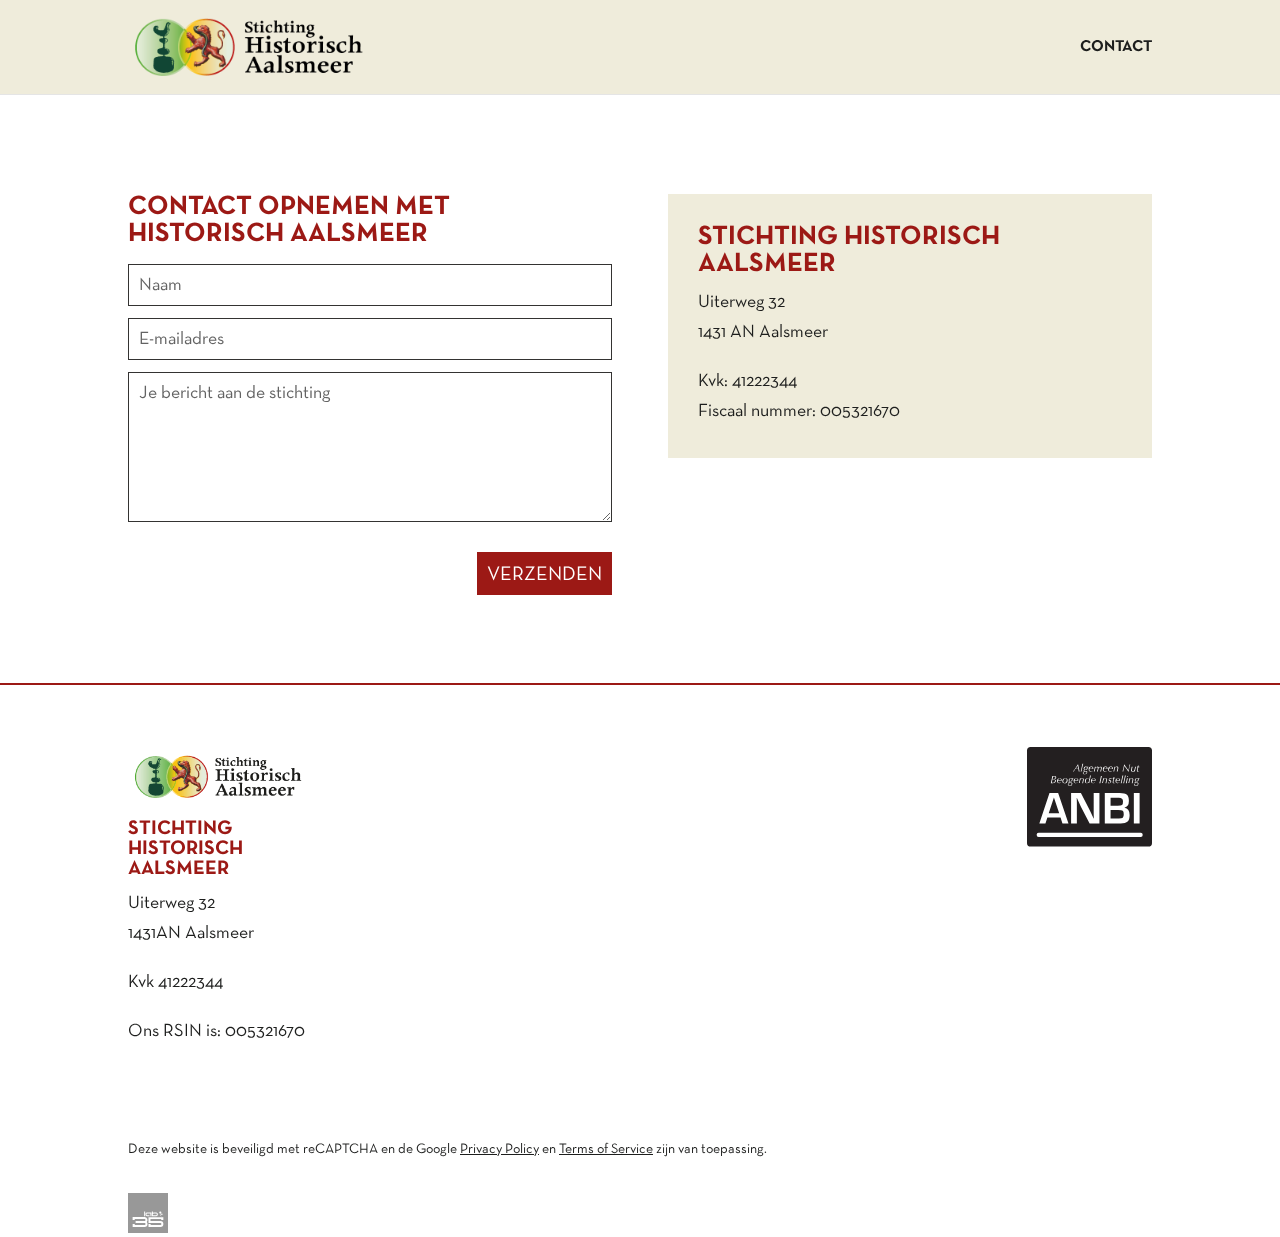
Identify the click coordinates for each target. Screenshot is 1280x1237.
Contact (1116, 47)
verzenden (544, 575)
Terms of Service (606, 1149)
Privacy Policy (499, 1149)
